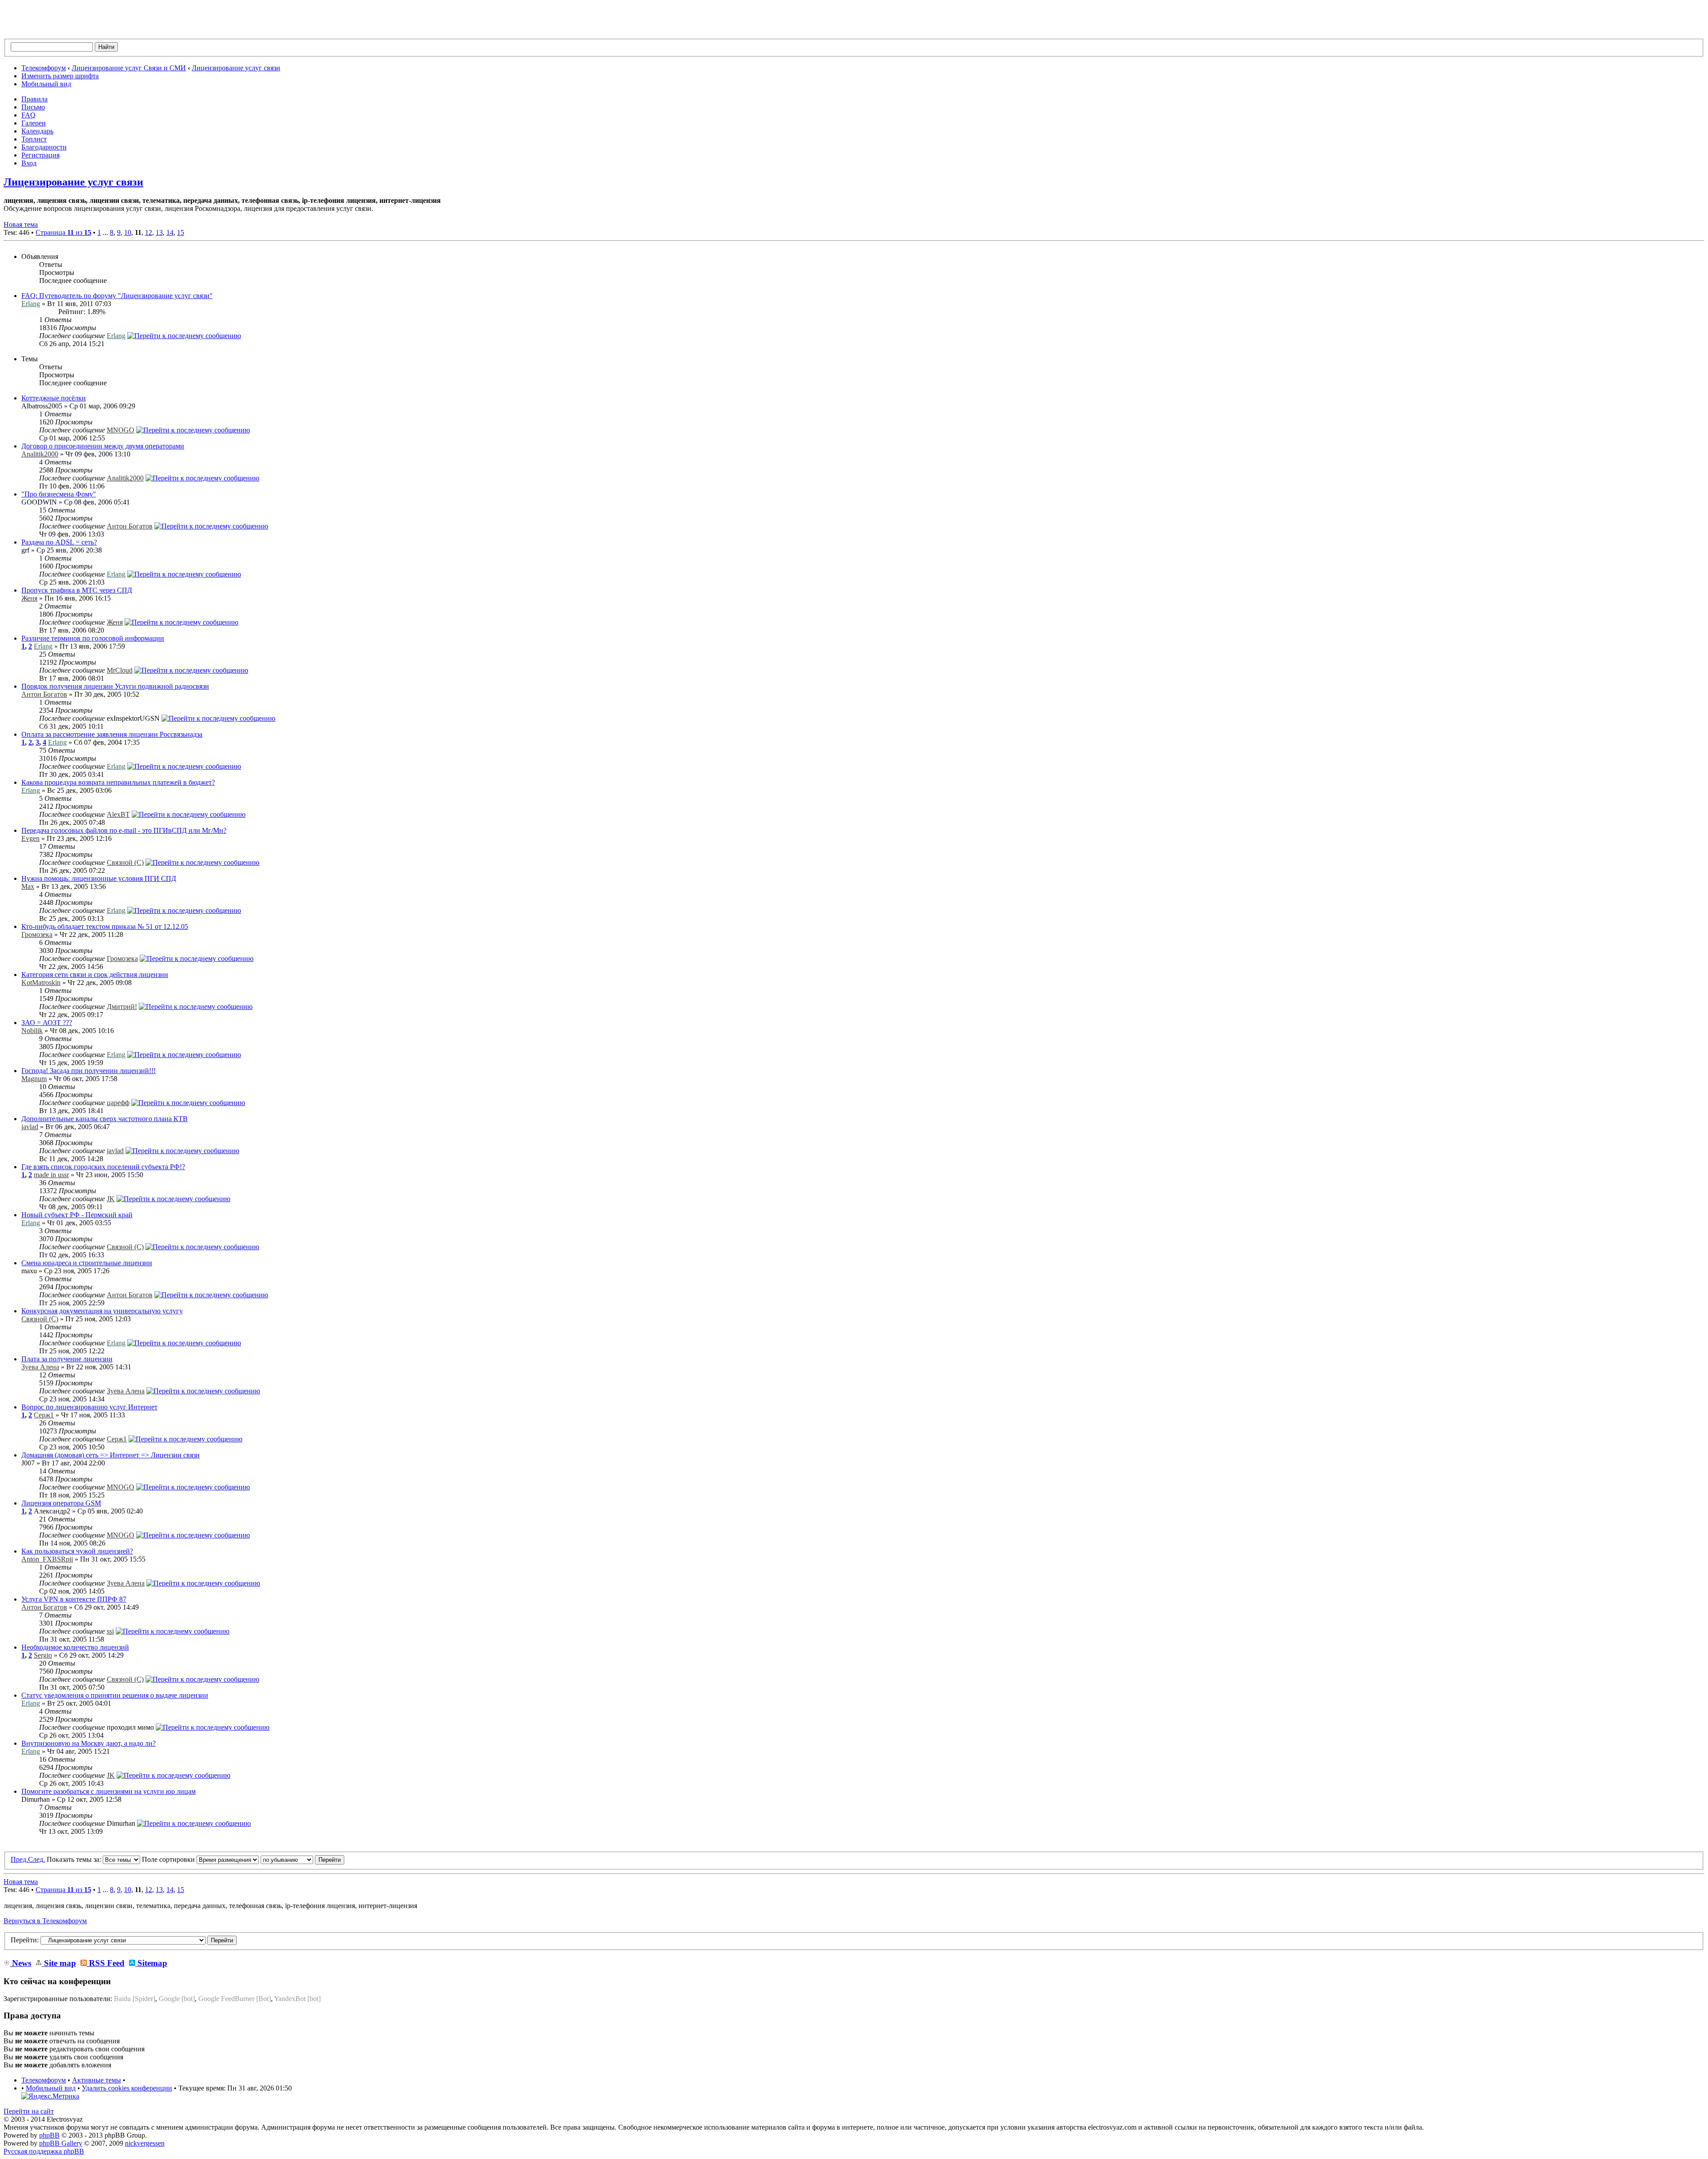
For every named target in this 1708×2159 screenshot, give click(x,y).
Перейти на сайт (29, 2111)
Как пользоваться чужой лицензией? (77, 1551)
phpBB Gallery (61, 2143)
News (20, 1963)
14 (170, 232)
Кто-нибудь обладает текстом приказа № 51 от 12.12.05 (105, 926)
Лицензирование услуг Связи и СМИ (129, 68)
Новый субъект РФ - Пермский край (77, 1215)
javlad (30, 1127)
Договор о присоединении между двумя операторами (103, 446)
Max (28, 886)
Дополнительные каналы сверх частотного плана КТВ (105, 1119)
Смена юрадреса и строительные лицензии (87, 1263)
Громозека (37, 934)
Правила (34, 99)
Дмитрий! (122, 1007)
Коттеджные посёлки (54, 398)
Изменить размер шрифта (60, 76)
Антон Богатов (130, 526)
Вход (29, 163)
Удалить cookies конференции (127, 2088)
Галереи (34, 123)
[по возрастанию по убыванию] (302, 1859)
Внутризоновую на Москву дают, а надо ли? (89, 1743)
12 (149, 232)
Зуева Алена (40, 1367)
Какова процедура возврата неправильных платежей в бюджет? (118, 782)
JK (111, 1199)
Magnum (34, 1079)
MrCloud (120, 670)
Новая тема (21, 224)
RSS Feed (106, 1963)
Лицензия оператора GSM (61, 1503)
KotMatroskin (41, 983)
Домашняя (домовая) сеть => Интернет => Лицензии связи (111, 1455)
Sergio (43, 1655)
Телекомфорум (44, 68)
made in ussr (51, 1175)
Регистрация (40, 155)
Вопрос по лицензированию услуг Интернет (89, 1407)
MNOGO (121, 430)
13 (159, 232)
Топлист (34, 139)
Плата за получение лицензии (67, 1359)
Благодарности (44, 147)
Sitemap (151, 1963)
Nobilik (32, 1031)
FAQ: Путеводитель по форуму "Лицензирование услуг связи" (117, 296)
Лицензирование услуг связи (236, 68)
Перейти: (25, 1940)
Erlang (31, 304)
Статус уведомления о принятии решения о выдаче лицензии (115, 1695)
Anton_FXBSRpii (47, 1559)
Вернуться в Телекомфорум (45, 1921)
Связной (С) (125, 862)
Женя (29, 598)
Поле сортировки (169, 1859)
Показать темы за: (75, 1859)
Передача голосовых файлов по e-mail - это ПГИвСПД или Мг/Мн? (124, 830)
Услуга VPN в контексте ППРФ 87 (74, 1599)
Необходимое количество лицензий (75, 1647)
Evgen (30, 838)
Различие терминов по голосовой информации (93, 638)
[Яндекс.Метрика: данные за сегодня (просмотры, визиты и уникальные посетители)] (50, 2096)
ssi (110, 1631)
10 (128, 232)
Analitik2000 (40, 454)
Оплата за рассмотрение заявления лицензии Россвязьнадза (112, 734)
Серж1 (44, 1415)
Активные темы (97, 2080)
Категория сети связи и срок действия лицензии (95, 975)
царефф (118, 1103)
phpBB (49, 2135)
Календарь (37, 131)
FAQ (28, 115)
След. (36, 1859)
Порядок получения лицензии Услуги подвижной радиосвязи (115, 686)
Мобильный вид (46, 84)
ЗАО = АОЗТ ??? (47, 1023)
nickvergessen (145, 2143)
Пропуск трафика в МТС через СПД (77, 590)
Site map (59, 1963)
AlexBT (118, 814)
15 (181, 232)
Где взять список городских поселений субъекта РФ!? (103, 1167)
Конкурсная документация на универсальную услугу (102, 1311)
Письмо (33, 107)
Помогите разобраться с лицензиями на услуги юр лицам (109, 1791)
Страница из (63, 232)
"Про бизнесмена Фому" (59, 494)
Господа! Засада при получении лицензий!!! (89, 1071)
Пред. (19, 1859)
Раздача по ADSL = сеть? (59, 542)
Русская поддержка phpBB (44, 2151)
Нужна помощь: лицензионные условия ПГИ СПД (99, 878)
